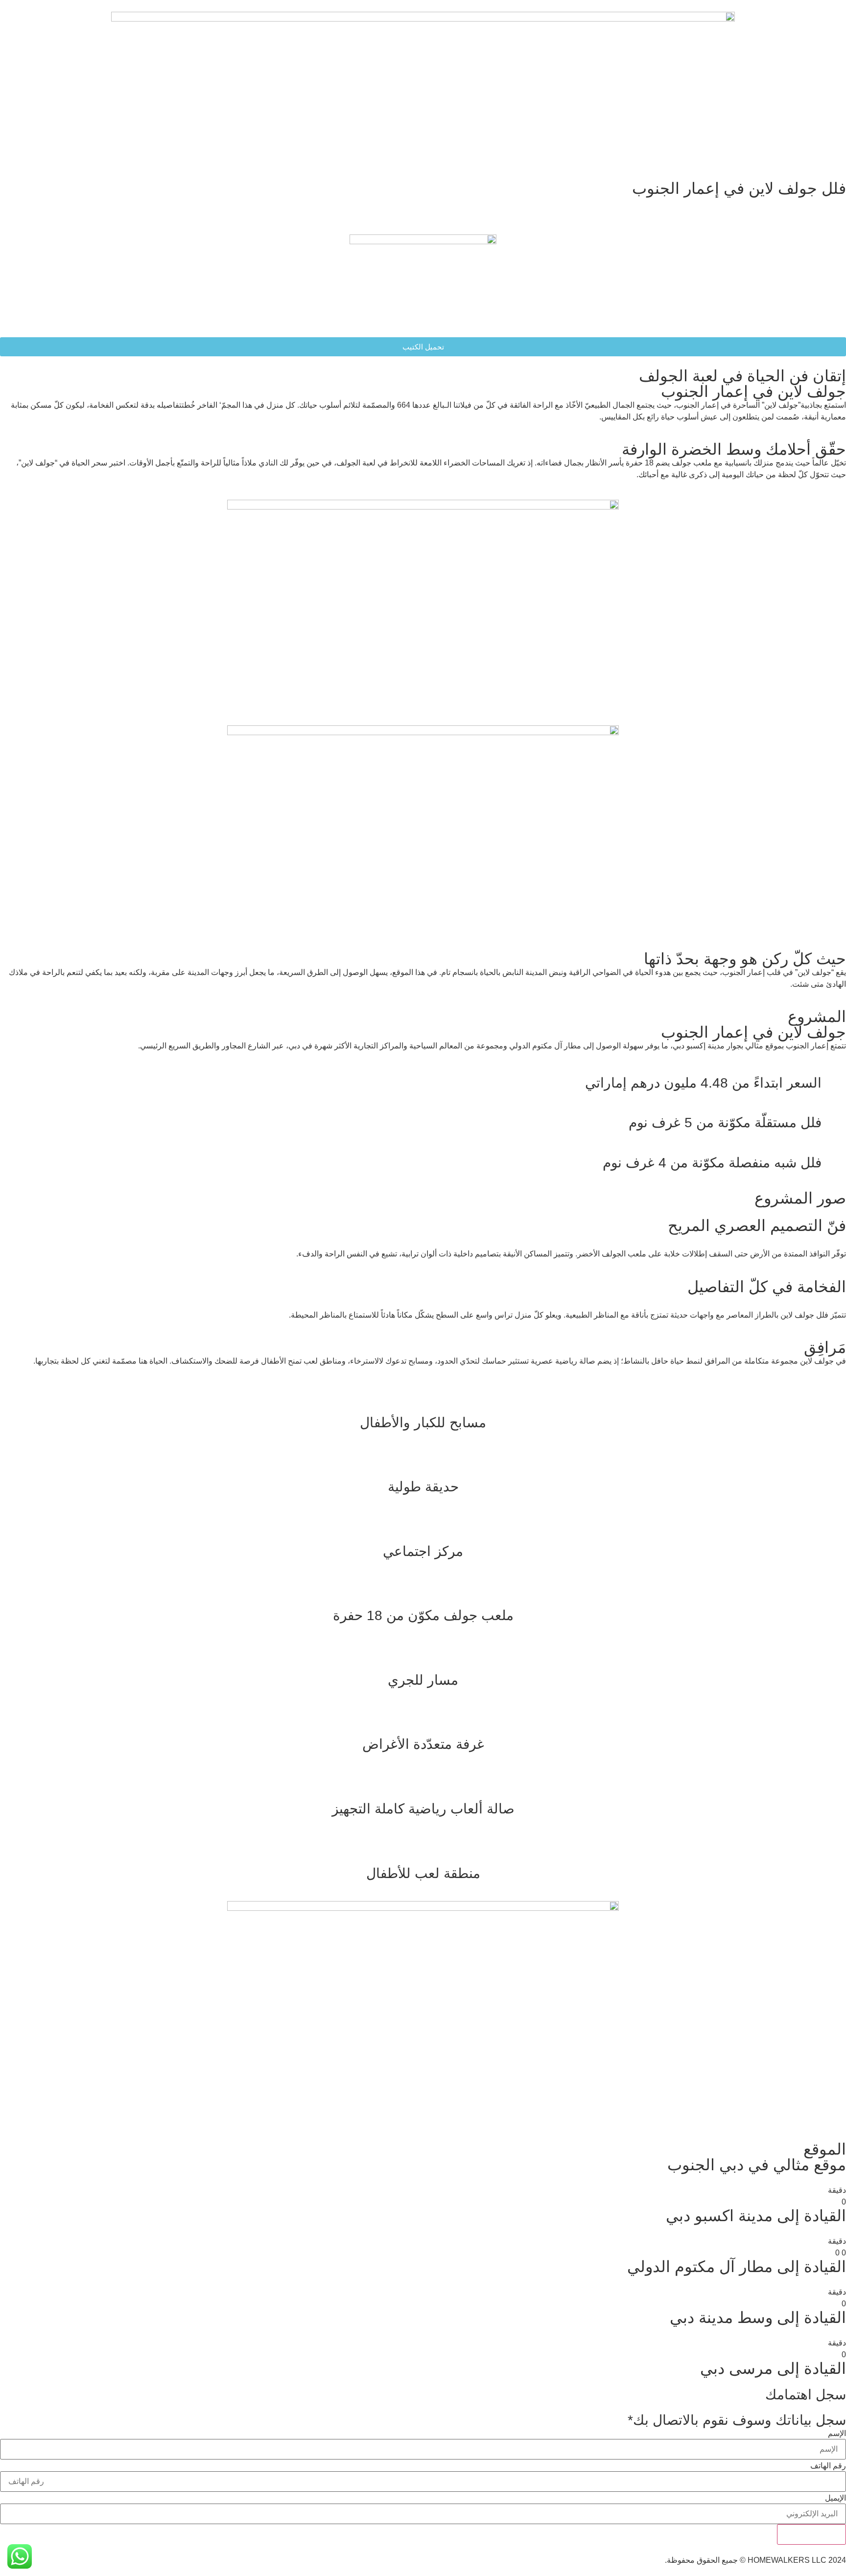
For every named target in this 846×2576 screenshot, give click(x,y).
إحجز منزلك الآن (811, 2534)
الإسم (837, 2434)
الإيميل (835, 2498)
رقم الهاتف (828, 2466)
